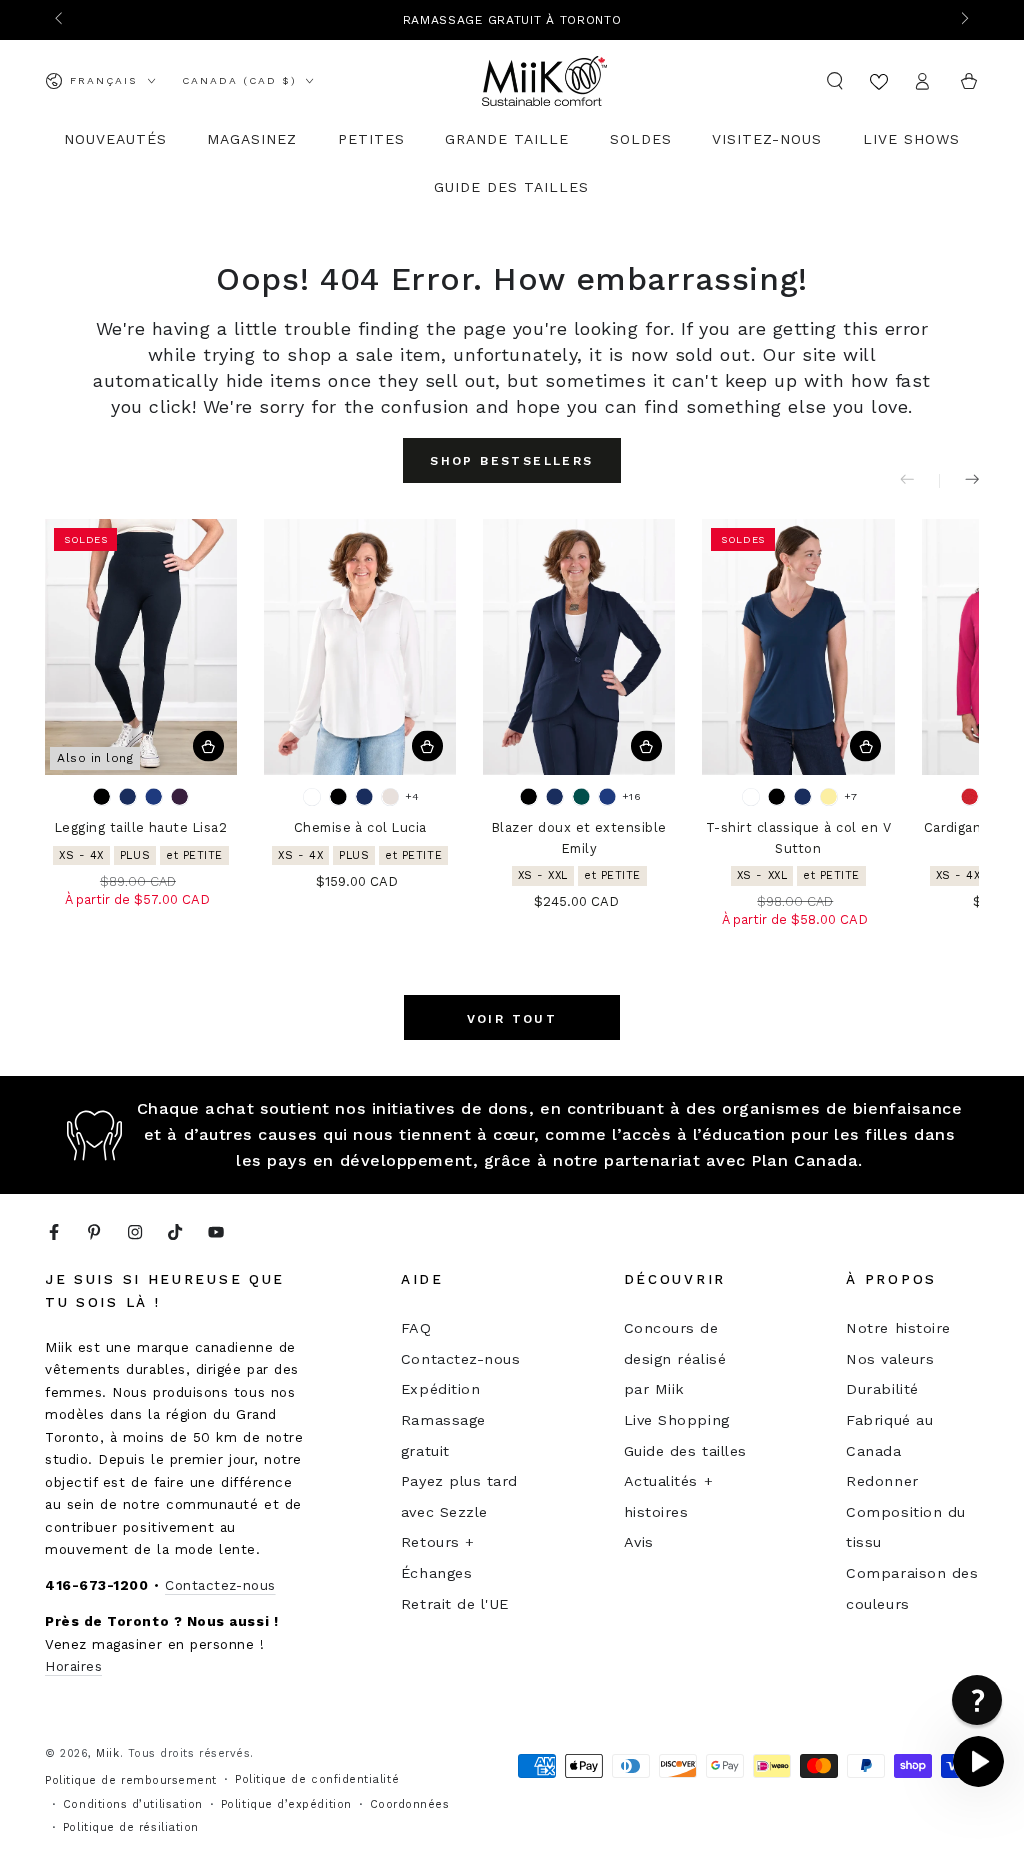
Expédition (440, 1389)
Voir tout (512, 1019)
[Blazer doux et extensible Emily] (579, 647)
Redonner (882, 1481)
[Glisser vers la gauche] (60, 20)
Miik (107, 1753)
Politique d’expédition (286, 1804)
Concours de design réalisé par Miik (675, 1358)
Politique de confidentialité (317, 1779)
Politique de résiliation (131, 1827)
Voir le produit (208, 746)
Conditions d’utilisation (133, 1804)
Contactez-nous (220, 1585)
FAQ (416, 1328)
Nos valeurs (890, 1359)
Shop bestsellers (511, 461)
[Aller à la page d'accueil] (544, 81)
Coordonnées (410, 1804)
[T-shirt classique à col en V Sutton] (798, 647)
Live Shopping (677, 1420)
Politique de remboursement (131, 1780)
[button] (835, 81)
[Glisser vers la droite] (963, 20)
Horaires (73, 1666)
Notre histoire (898, 1328)
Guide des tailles (685, 1451)
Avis (639, 1542)
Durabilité (882, 1389)
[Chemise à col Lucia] (360, 647)
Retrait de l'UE (455, 1604)
